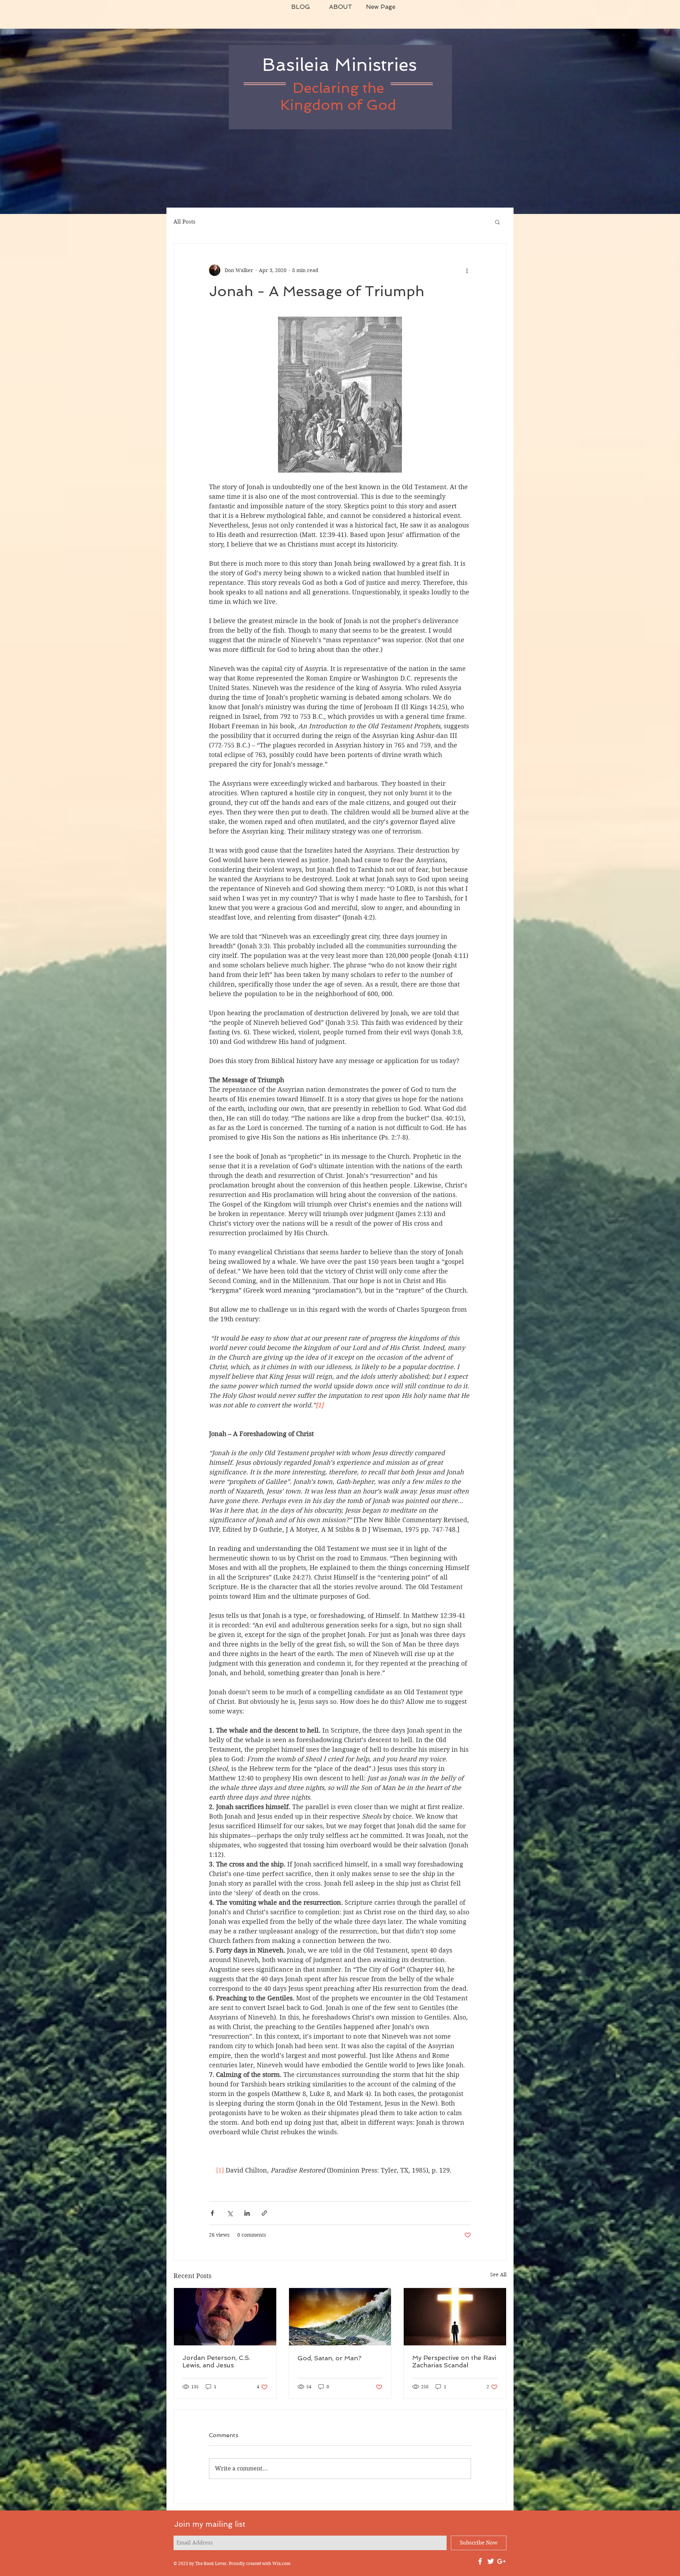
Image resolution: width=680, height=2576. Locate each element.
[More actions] (467, 270)
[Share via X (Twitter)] (230, 2213)
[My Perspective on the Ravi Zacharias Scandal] (455, 2317)
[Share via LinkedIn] (247, 2213)
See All (498, 2275)
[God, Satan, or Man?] (340, 2317)
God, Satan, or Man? (329, 2358)
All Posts (185, 222)
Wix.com (281, 2563)
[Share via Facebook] (212, 2213)
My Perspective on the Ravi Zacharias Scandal (454, 2361)
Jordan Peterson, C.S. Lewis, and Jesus (216, 2361)
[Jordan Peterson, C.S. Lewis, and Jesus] (225, 2317)
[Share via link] (264, 2213)
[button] (497, 222)
